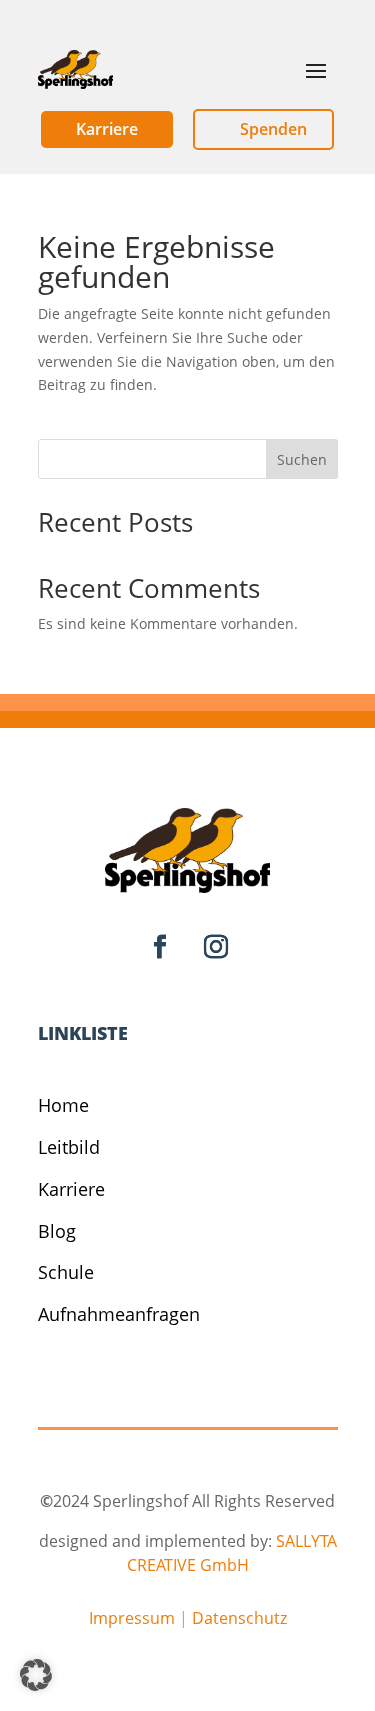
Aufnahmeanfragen (119, 1314)
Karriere (71, 1189)
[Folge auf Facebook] (160, 947)
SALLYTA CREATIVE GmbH (232, 1553)
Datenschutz (239, 1618)
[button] (36, 1675)
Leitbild (69, 1147)
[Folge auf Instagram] (216, 947)
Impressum (132, 1618)
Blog (57, 1231)
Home (63, 1105)
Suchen (302, 459)
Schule (66, 1272)
